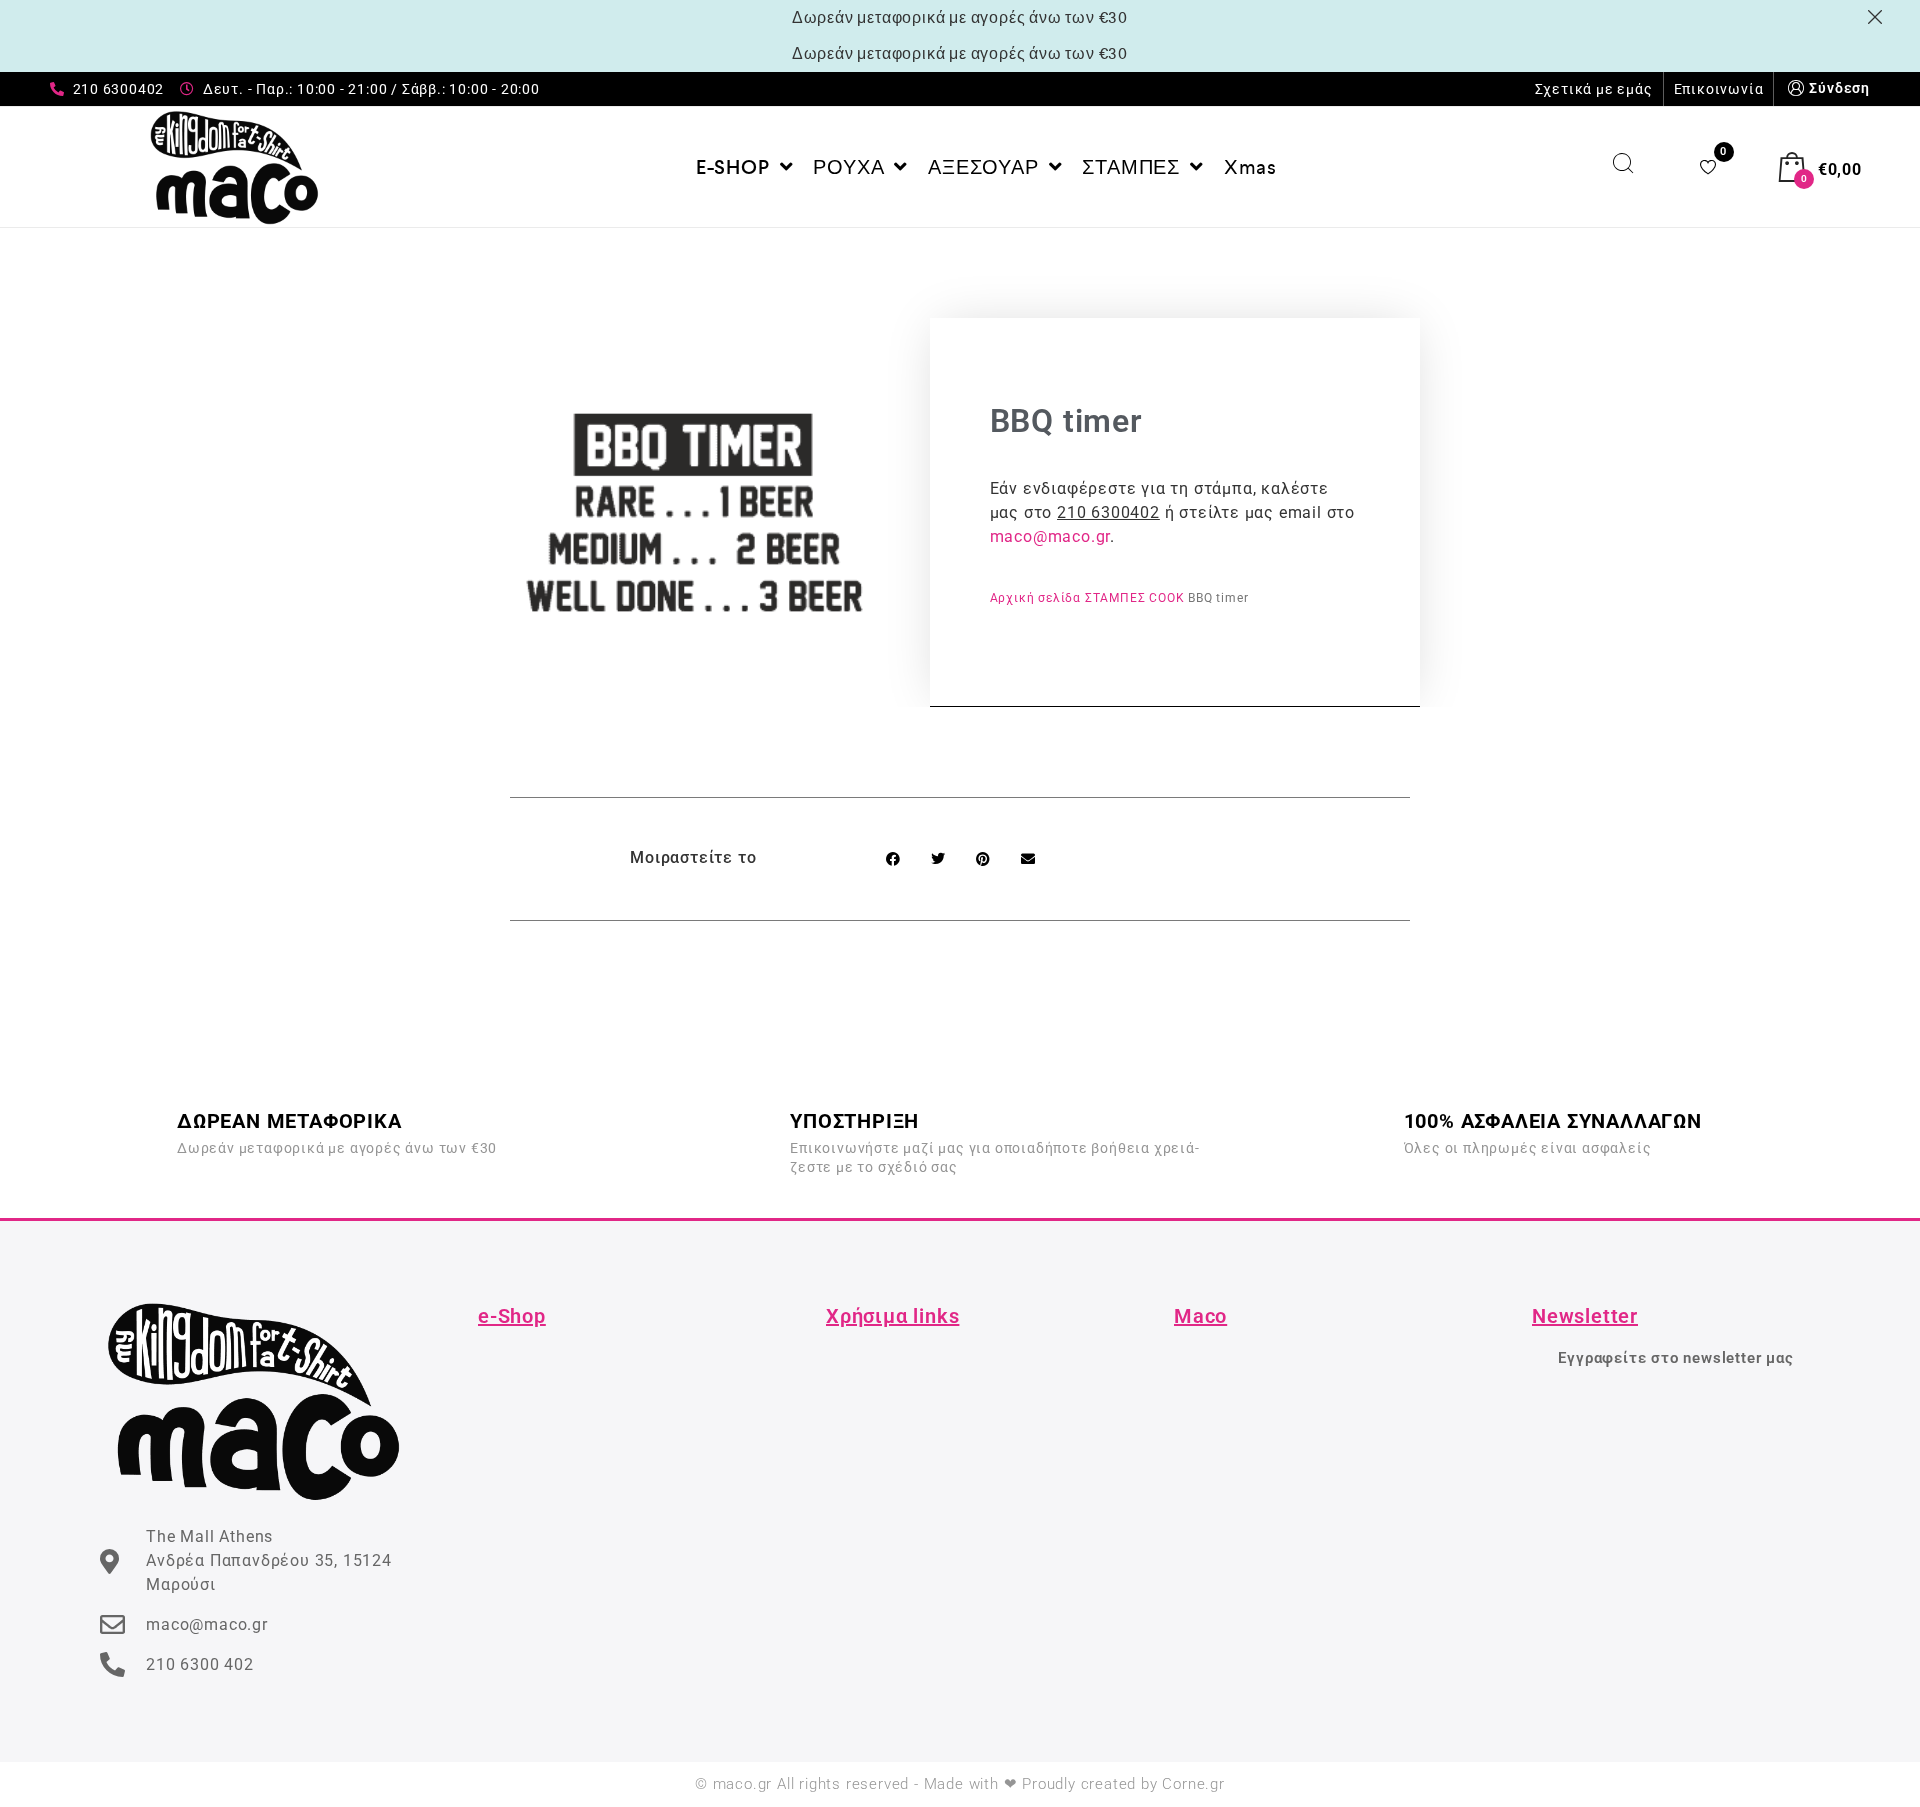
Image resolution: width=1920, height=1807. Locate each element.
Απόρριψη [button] (1878, 17)
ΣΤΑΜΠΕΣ (1115, 598)
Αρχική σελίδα (1035, 598)
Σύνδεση (1839, 88)
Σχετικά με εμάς (1594, 89)
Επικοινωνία (1719, 89)
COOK (1166, 598)
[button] (892, 858)
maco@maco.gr (1050, 536)
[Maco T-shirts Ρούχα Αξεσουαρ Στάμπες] (234, 167)
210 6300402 (1108, 512)
